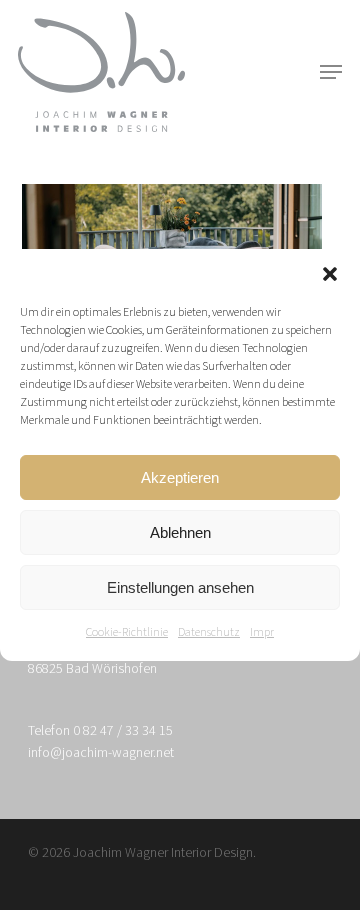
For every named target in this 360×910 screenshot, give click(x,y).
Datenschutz (209, 632)
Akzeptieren (180, 477)
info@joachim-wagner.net (101, 753)
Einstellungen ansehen (180, 587)
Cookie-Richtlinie (127, 632)
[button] (330, 274)
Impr (262, 632)
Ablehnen (180, 532)
